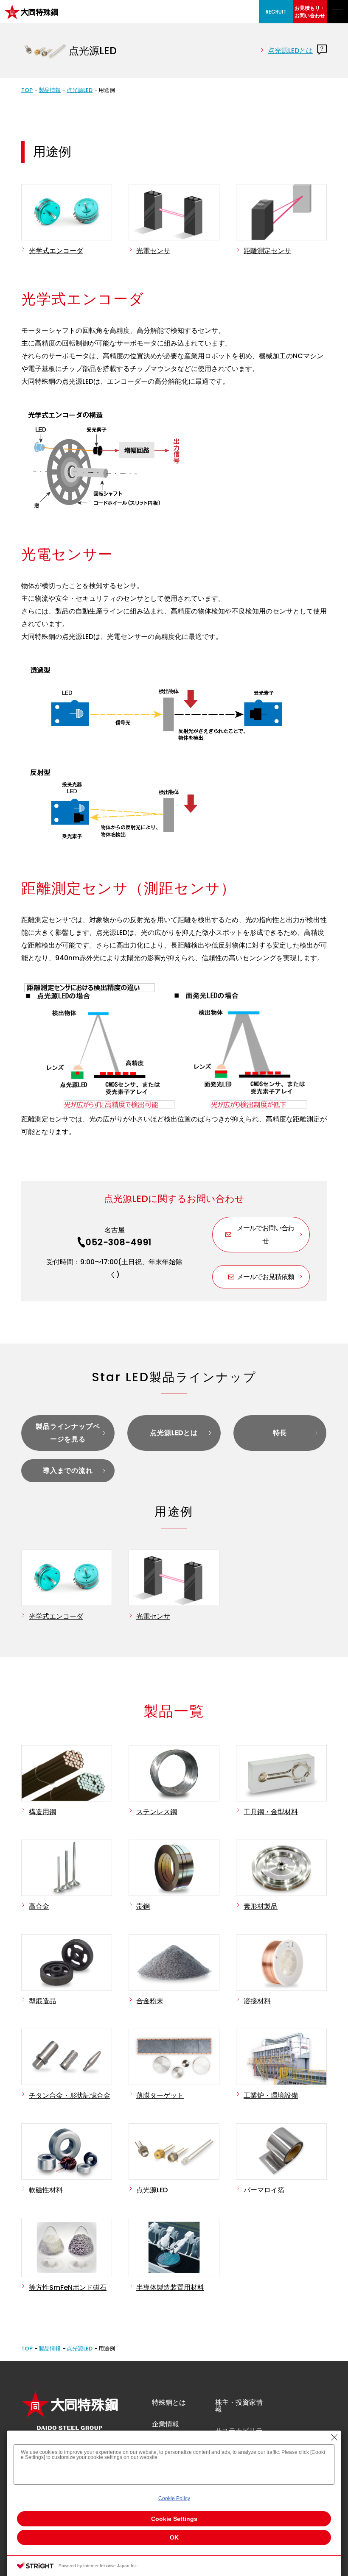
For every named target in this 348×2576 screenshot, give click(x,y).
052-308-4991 (119, 1242)
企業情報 (166, 2424)
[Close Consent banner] (334, 2437)
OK (174, 2537)
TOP (27, 90)
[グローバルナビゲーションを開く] (337, 12)
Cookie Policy (174, 2498)
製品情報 (50, 90)
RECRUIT (276, 12)
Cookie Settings (174, 2519)
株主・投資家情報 (239, 2406)
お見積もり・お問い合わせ (310, 12)
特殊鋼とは (169, 2402)
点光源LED (80, 90)
